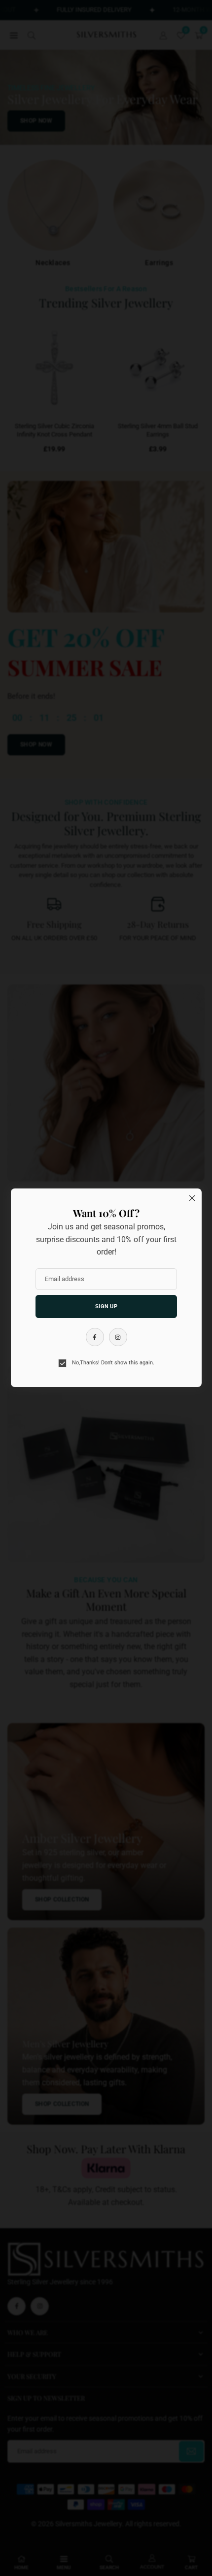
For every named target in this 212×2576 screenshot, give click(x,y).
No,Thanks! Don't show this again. (112, 1363)
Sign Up (106, 1306)
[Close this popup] (192, 1198)
